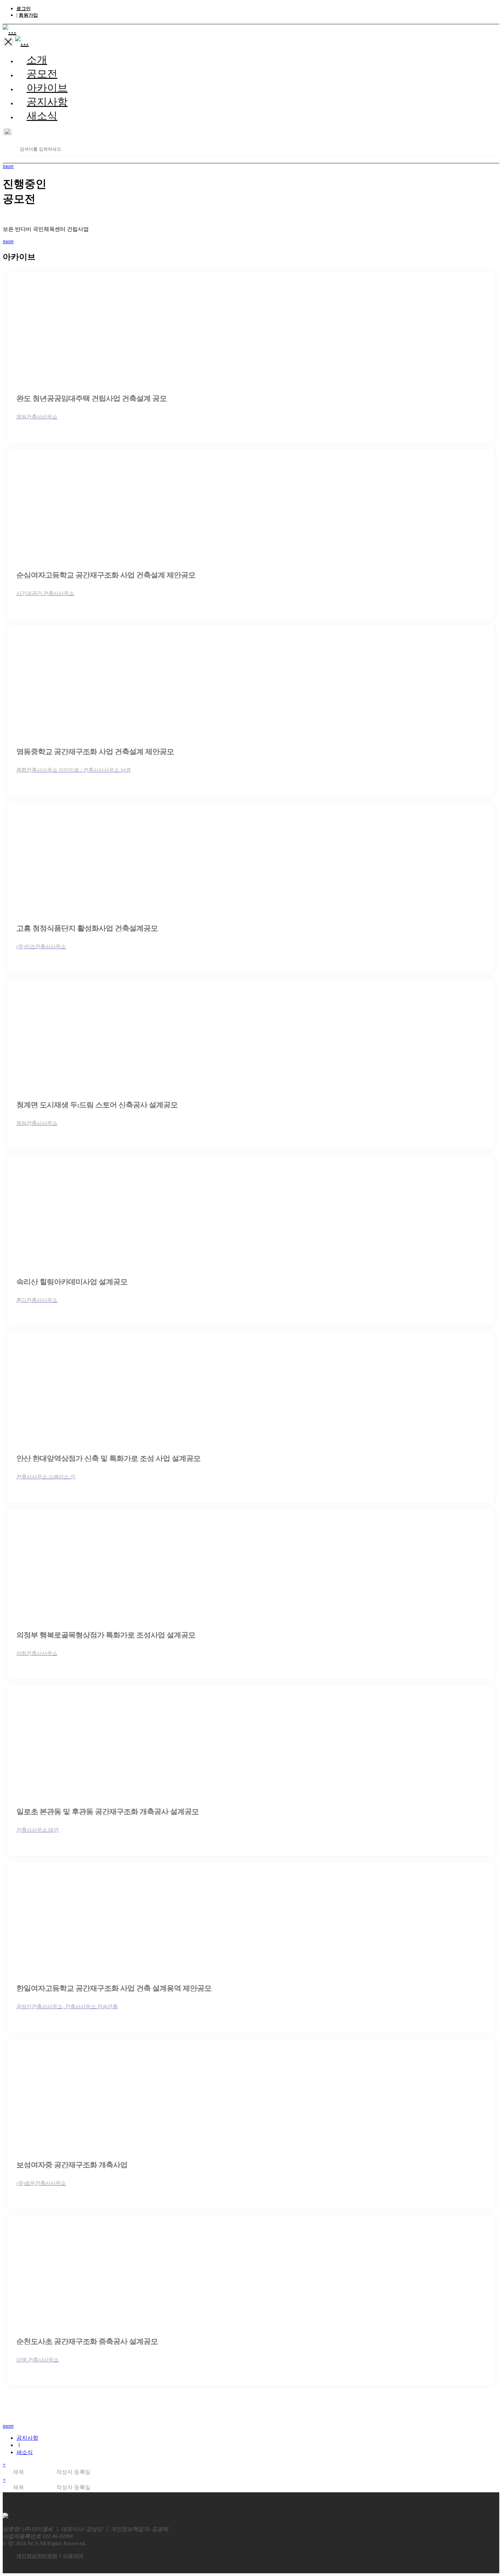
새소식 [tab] (25, 2452)
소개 (37, 60)
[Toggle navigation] (8, 42)
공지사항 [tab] (27, 2438)
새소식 (42, 116)
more (8, 166)
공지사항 (47, 102)
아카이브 (47, 88)
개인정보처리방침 (37, 2556)
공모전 (42, 74)
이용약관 (73, 2556)
